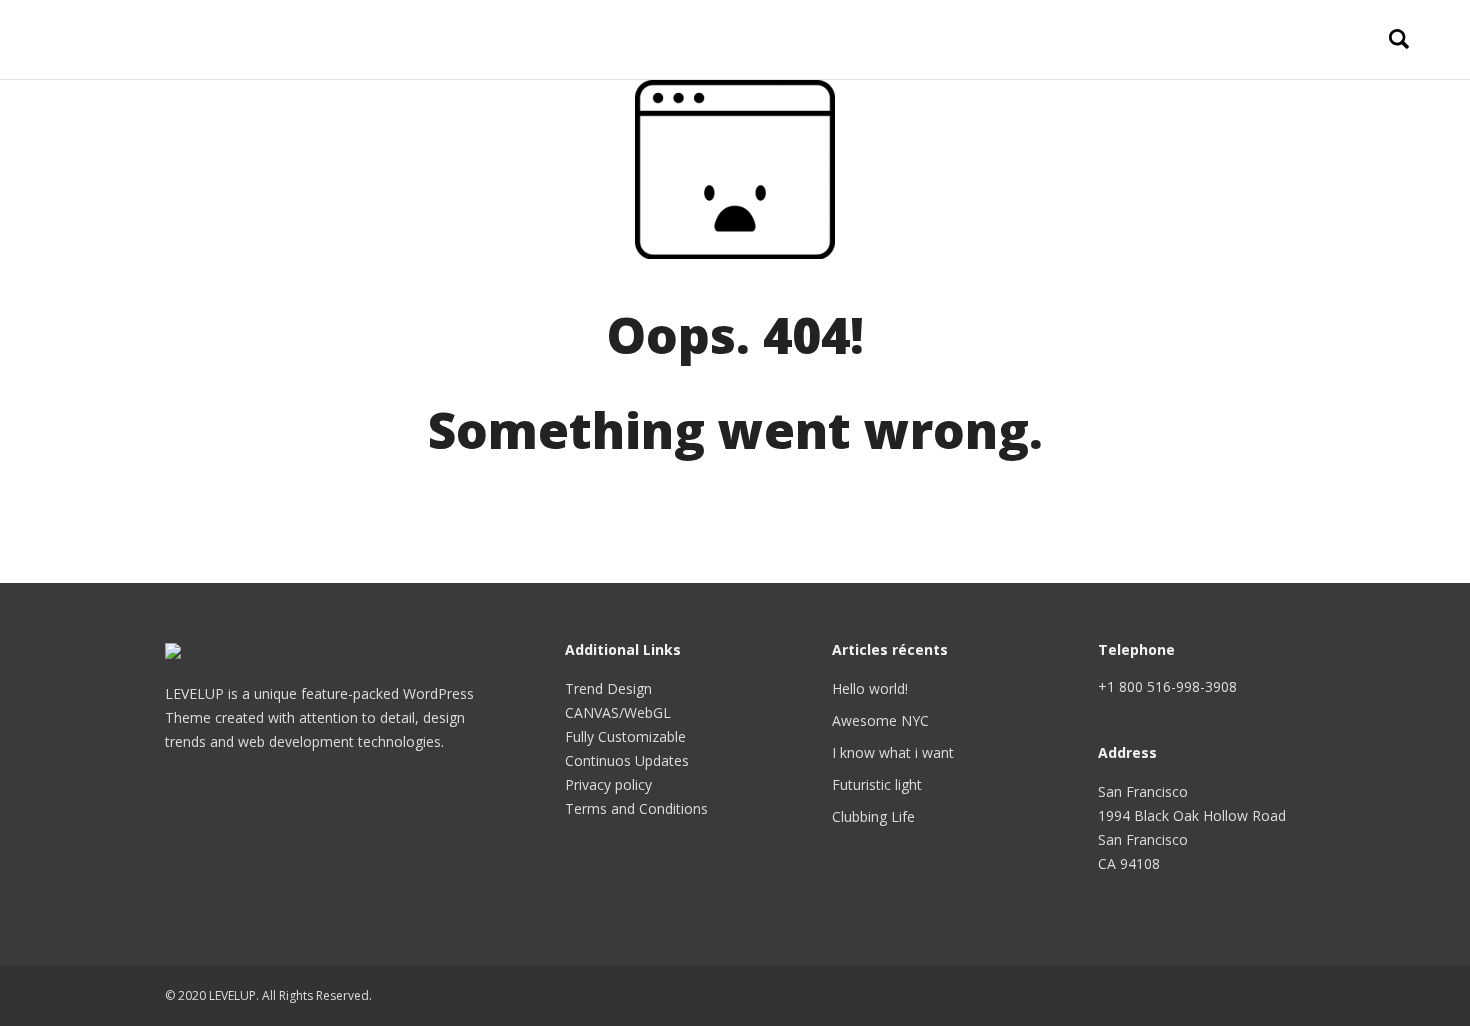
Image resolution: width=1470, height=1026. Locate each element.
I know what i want (893, 752)
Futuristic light (877, 784)
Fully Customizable (625, 736)
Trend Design (608, 688)
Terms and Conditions (636, 808)
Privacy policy (608, 784)
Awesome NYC (880, 720)
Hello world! (870, 688)
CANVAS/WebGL (618, 712)
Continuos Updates (627, 760)
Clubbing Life (873, 816)
